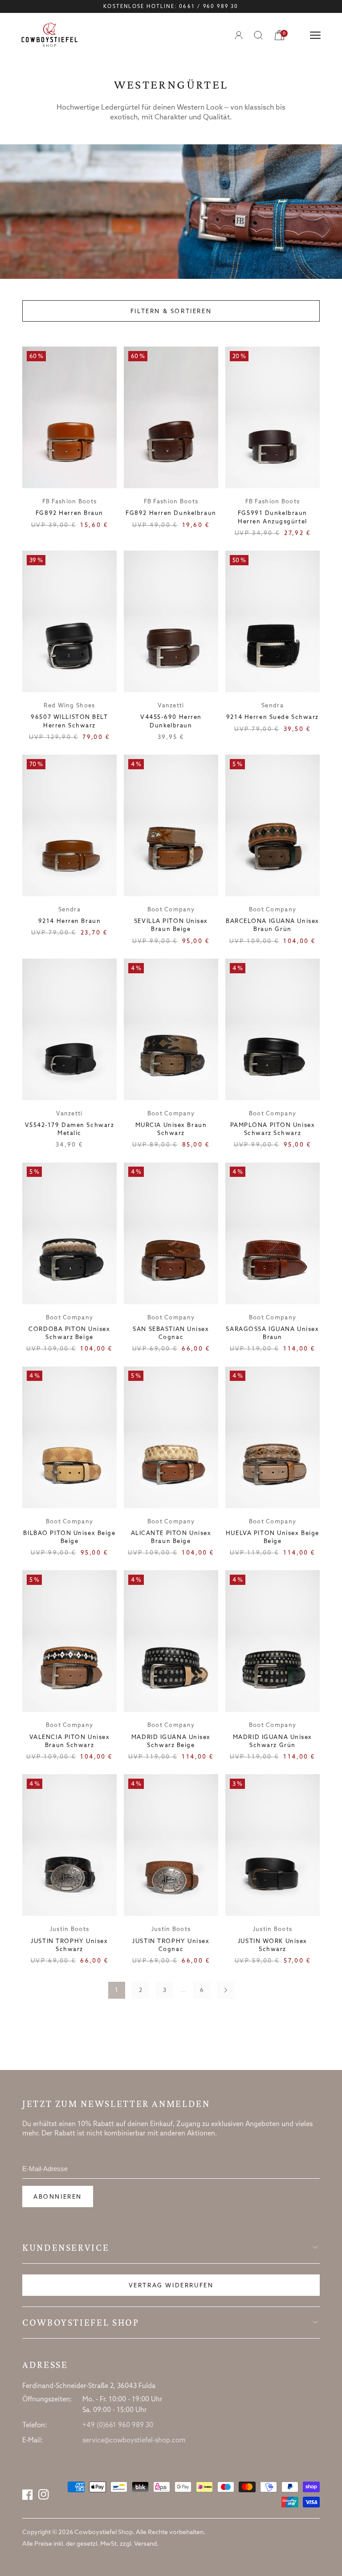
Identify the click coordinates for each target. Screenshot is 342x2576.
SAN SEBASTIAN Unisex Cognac (171, 1333)
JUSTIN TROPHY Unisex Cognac (171, 1945)
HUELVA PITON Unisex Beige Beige (273, 1537)
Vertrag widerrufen (171, 2286)
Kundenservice (66, 2248)
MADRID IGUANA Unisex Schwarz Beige (171, 1741)
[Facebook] (28, 2494)
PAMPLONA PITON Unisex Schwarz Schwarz (273, 1129)
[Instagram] (44, 2494)
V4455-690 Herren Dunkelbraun (171, 721)
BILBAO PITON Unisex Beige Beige (69, 1537)
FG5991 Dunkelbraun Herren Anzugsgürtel (273, 517)
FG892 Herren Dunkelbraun (171, 513)
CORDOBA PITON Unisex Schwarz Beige (69, 1333)
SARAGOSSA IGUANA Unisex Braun (272, 1333)
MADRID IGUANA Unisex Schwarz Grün (273, 1741)
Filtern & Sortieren (171, 312)
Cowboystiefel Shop (81, 2323)
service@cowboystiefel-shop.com (134, 2441)
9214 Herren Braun (70, 921)
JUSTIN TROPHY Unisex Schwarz (69, 1945)
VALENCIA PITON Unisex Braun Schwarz (70, 1741)
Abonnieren (58, 2197)
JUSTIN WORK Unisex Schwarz (273, 1945)
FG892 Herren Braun (69, 513)
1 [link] (116, 1990)
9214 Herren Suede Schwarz (273, 717)
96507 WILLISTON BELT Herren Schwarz (69, 721)
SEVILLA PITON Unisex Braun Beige (171, 925)
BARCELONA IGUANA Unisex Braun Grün (273, 925)
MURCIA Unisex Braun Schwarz (171, 1129)
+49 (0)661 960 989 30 (118, 2425)
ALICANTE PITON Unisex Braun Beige (171, 1537)
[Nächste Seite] (226, 1990)
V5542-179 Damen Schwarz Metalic (70, 1129)
